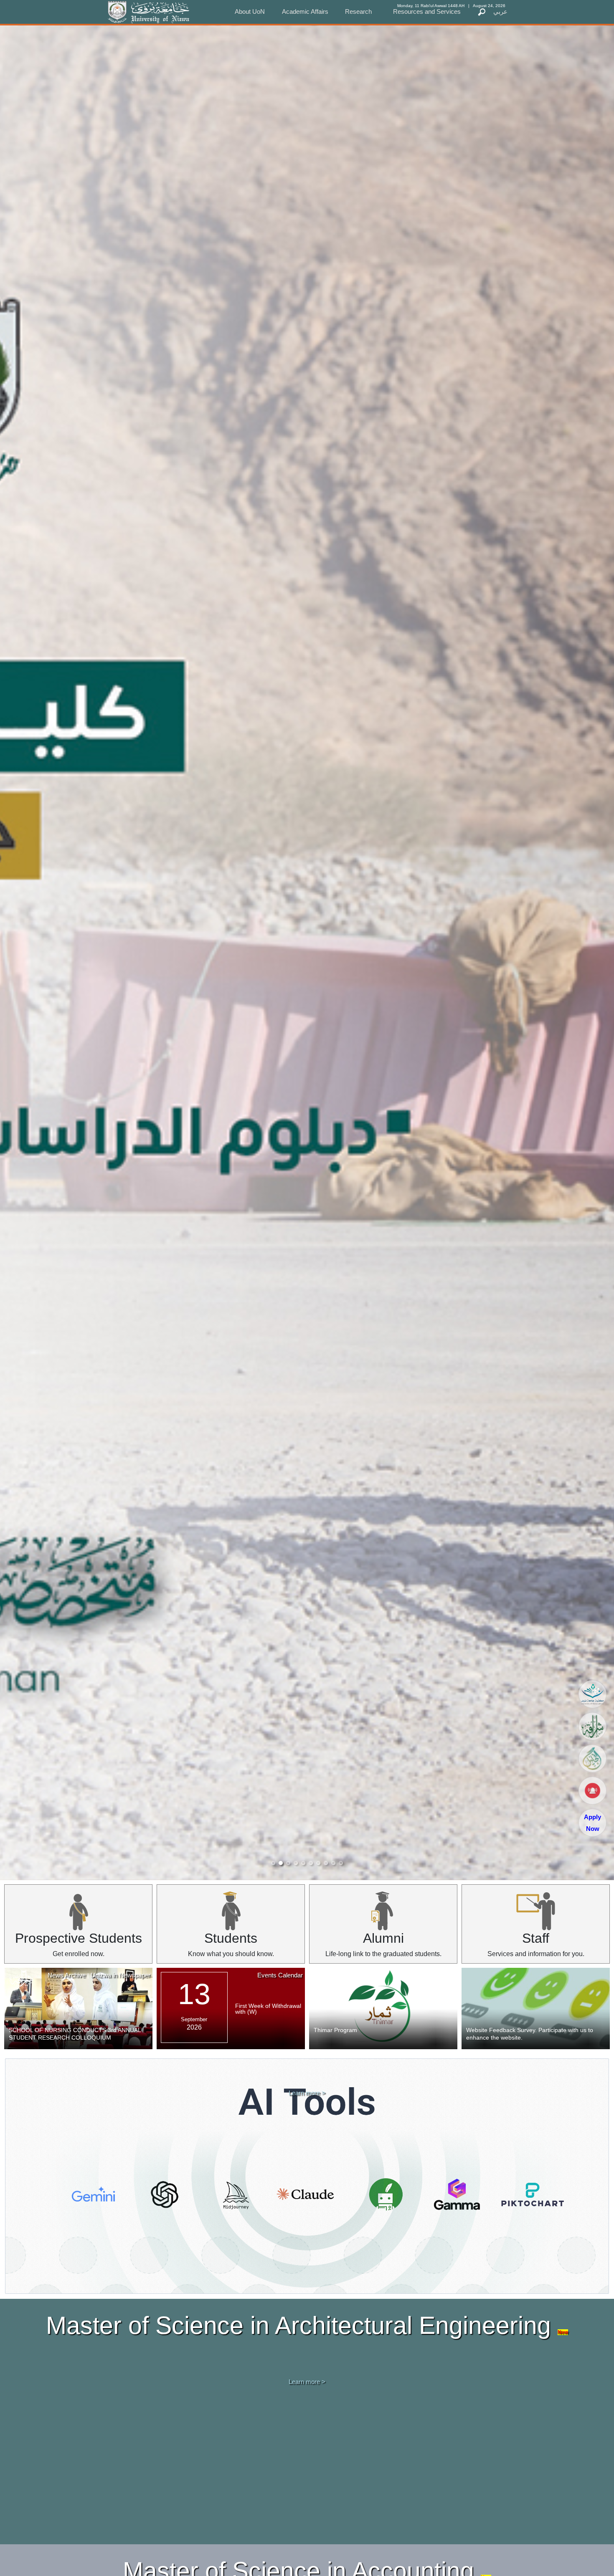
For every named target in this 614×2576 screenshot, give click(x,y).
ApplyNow (592, 1823)
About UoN (250, 11)
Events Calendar (280, 1975)
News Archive (67, 1975)
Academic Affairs (305, 11)
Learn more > (307, 2093)
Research (358, 11)
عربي (500, 11)
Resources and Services (427, 11)
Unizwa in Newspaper (121, 1975)
